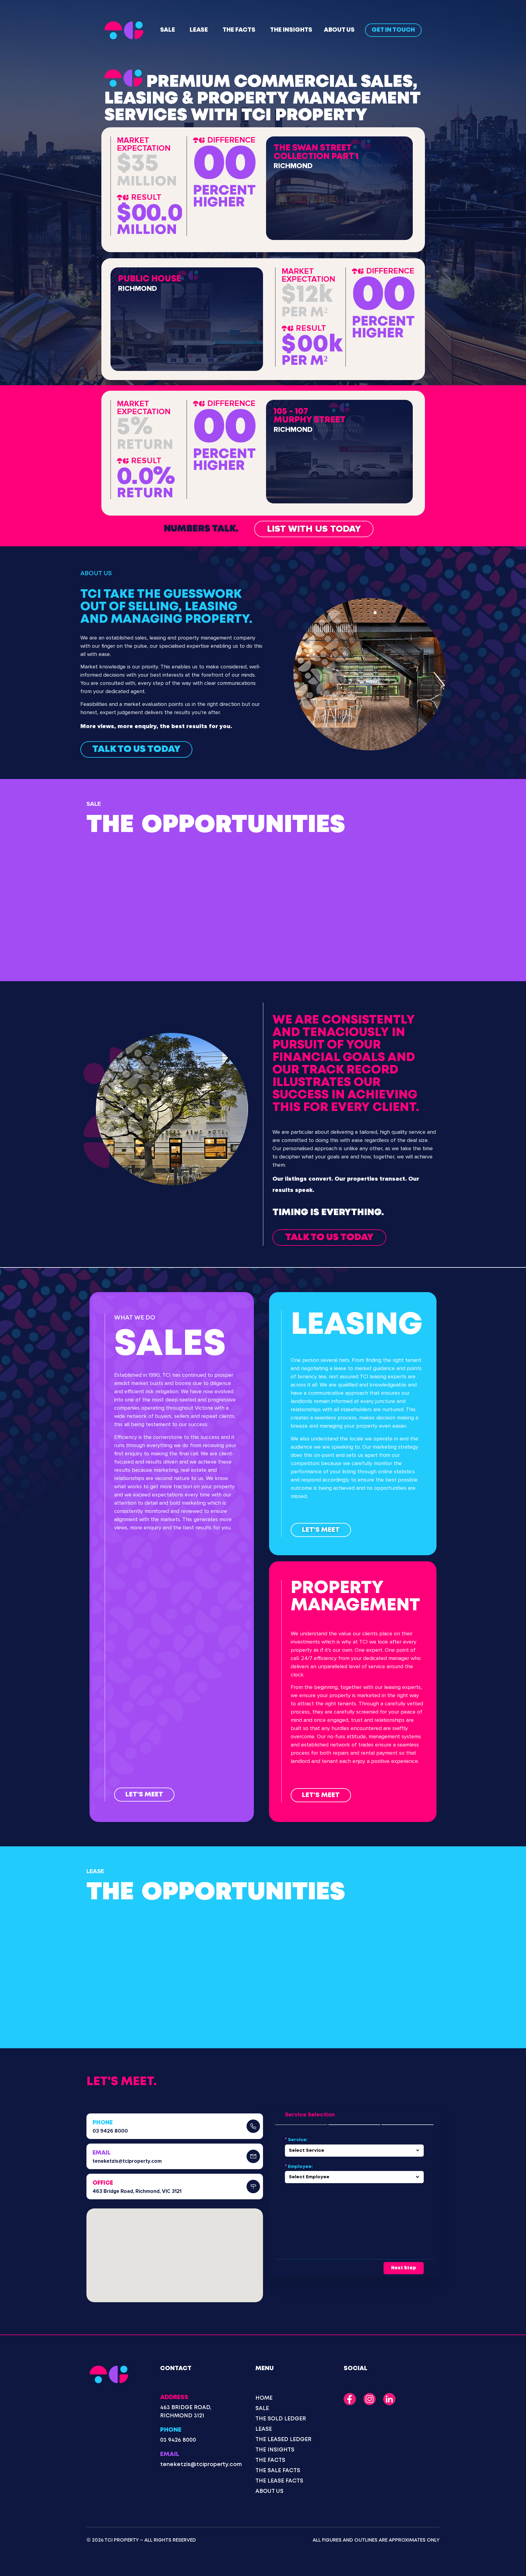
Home (264, 2398)
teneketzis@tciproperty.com (127, 2161)
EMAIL (102, 2153)
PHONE (103, 2123)
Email (170, 2454)
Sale (168, 30)
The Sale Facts (278, 2471)
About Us (339, 30)
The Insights (291, 30)
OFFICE (103, 2183)
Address (174, 2397)
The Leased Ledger (283, 2440)
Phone (171, 2430)
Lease (199, 30)
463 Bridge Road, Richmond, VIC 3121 (137, 2191)
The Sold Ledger (281, 2419)
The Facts (239, 30)
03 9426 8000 (110, 2131)
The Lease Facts (279, 2481)
